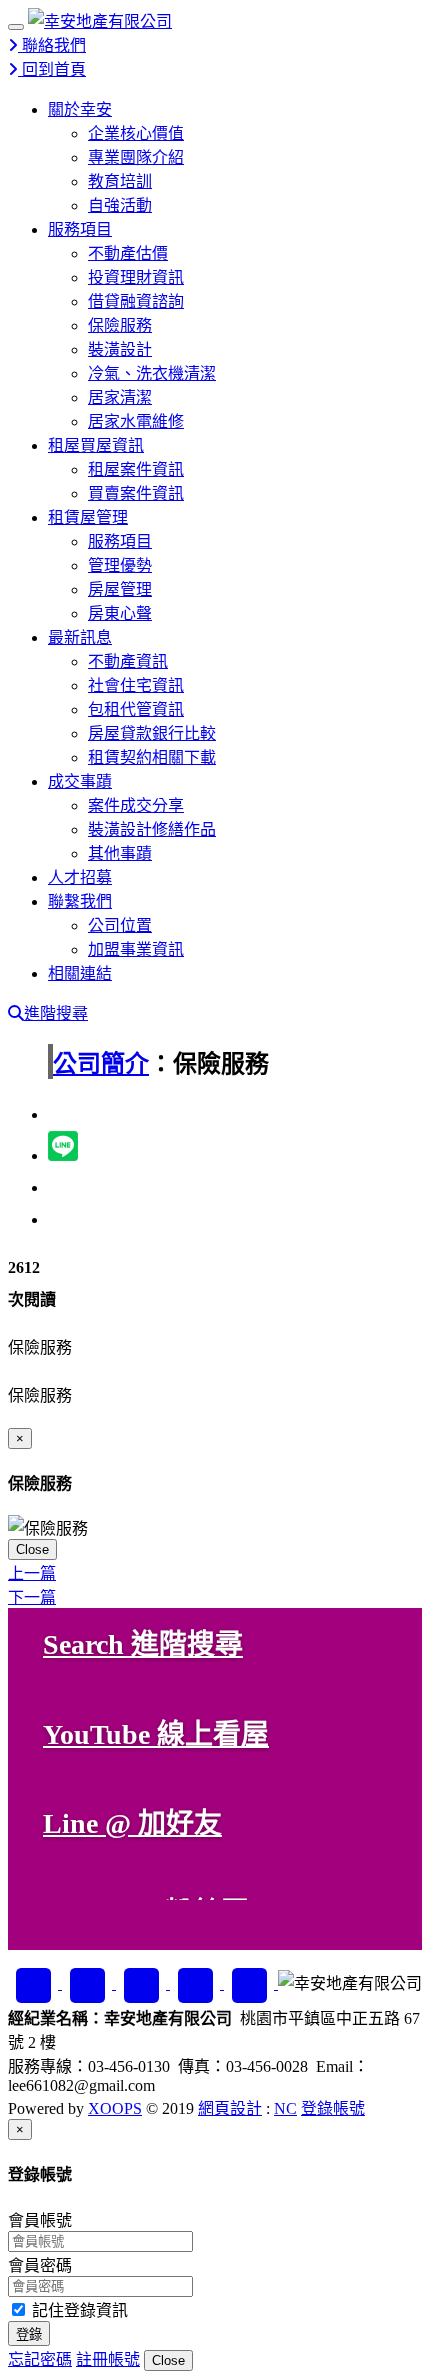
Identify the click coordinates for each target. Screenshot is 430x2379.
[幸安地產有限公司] (100, 21)
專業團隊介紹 (136, 157)
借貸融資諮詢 (136, 301)
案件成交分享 (136, 805)
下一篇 (32, 1597)
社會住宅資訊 (136, 685)
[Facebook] (35, 1983)
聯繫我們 (80, 901)
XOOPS (115, 2108)
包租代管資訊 (136, 709)
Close (32, 1549)
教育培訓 (120, 181)
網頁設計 (230, 2108)
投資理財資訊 (136, 277)
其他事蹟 (120, 853)
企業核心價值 (136, 133)
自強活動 (120, 205)
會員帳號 (40, 2220)
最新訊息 (80, 637)
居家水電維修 (136, 421)
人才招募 (80, 877)
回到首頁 (52, 69)
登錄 (29, 2334)
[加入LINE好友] (89, 1983)
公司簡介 (101, 1064)
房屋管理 (120, 589)
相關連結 (80, 973)
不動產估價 (128, 253)
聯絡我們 (52, 45)
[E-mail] (197, 1983)
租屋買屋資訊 (96, 445)
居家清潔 (120, 397)
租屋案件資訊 (136, 469)
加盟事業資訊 (136, 949)
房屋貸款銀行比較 (152, 733)
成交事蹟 (80, 781)
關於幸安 (80, 109)
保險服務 (120, 325)
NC (285, 2108)
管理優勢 (120, 565)
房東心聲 (120, 613)
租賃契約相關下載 (152, 757)
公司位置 (120, 925)
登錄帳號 (333, 2108)
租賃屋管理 (88, 517)
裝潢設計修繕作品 (152, 829)
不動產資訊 (128, 661)
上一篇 (32, 1573)
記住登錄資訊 (78, 2310)
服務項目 (80, 229)
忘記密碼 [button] (40, 2359)
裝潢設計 (120, 349)
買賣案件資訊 (136, 493)
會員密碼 (40, 2265)
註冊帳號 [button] (108, 2359)
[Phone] (251, 1983)
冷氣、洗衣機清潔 (152, 373)
